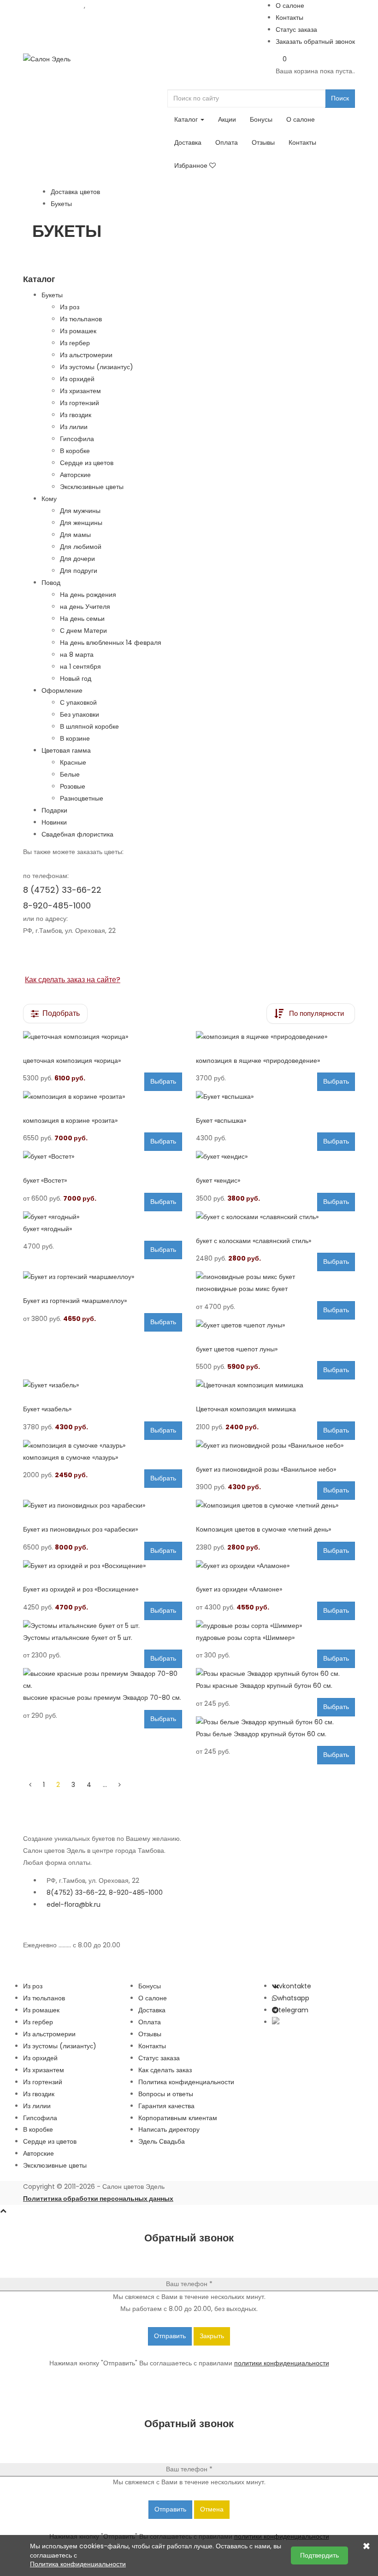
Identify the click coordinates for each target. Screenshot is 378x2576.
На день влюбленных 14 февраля (111, 643)
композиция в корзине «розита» (70, 1120)
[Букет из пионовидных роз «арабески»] (103, 1506)
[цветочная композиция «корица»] (103, 1037)
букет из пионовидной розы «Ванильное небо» (266, 1469)
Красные (73, 762)
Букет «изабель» (47, 1409)
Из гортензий (80, 403)
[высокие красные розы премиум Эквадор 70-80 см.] (103, 1680)
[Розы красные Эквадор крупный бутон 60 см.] (275, 1674)
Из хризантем (80, 391)
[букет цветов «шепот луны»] (275, 1326)
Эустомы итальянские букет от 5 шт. (78, 1638)
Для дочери (77, 559)
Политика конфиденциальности (186, 2082)
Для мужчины (80, 511)
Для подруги (79, 571)
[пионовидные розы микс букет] (275, 1277)
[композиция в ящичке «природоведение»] (275, 1037)
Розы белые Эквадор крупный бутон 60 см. (261, 1734)
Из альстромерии (86, 355)
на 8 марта (77, 654)
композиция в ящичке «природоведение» (258, 1061)
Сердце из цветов (87, 463)
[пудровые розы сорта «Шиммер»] (275, 1626)
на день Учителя (85, 607)
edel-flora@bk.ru (74, 1904)
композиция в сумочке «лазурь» (71, 1457)
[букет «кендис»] (275, 1157)
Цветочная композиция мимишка (246, 1409)
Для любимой (81, 547)
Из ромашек (78, 331)
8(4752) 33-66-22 (76, 1892)
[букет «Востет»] (103, 1157)
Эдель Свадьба (162, 2141)
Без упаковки (80, 714)
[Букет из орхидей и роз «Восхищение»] (103, 1566)
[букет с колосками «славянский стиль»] (275, 1217)
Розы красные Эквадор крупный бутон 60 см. (264, 1686)
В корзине (75, 738)
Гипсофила (77, 439)
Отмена (212, 2509)
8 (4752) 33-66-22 (53, 6)
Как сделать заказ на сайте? (73, 980)
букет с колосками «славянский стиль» (254, 1241)
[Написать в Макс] (276, 2022)
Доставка (188, 142)
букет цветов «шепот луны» (237, 1349)
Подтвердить (319, 2555)
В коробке (75, 451)
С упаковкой (78, 702)
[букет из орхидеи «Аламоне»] (275, 1566)
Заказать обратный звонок (315, 41)
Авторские (75, 475)
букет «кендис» (218, 1180)
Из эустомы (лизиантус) (97, 367)
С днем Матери (83, 631)
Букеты (52, 295)
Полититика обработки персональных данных (98, 2199)
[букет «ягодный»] (103, 1217)
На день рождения (88, 595)
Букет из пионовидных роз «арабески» (80, 1529)
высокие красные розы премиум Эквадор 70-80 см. (102, 1698)
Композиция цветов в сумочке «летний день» (263, 1529)
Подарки (54, 810)
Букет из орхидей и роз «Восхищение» (81, 1589)
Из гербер (75, 343)
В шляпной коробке (89, 726)
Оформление (62, 690)
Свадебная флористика (77, 834)
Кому (49, 499)
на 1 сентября (80, 666)
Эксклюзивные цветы (92, 487)
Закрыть (212, 2336)
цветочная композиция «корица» (72, 1061)
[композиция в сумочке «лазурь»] (103, 1446)
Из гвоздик (76, 415)
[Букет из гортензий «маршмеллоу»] (103, 1277)
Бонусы (261, 119)
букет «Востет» (45, 1180)
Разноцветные (82, 798)
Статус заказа (296, 29)
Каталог (187, 119)
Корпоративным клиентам (178, 2118)
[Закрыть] (366, 2547)
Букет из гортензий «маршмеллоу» (75, 1301)
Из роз (70, 307)
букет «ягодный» (47, 1229)
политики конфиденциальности (282, 2363)
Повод (51, 583)
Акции (227, 119)
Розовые (73, 786)
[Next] (120, 1785)
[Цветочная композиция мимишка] (275, 1385)
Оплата (227, 142)
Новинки (54, 822)
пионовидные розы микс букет (242, 1289)
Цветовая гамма (66, 750)
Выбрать (163, 1081)
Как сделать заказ (165, 2070)
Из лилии (74, 427)
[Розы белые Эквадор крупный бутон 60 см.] (275, 1722)
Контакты (289, 18)
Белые (70, 774)
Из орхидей (77, 379)
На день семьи (82, 619)
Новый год (76, 678)
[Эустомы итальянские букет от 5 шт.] (103, 1626)
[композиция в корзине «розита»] (103, 1097)
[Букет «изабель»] (103, 1385)
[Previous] (30, 1785)
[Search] (170, 83)
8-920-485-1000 (114, 6)
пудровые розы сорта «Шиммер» (245, 1638)
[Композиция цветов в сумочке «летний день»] (275, 1506)
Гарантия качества (166, 2106)
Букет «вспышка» (221, 1120)
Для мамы (75, 535)
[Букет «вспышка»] (275, 1097)
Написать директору (169, 2129)
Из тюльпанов (81, 319)
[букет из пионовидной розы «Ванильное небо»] (275, 1446)
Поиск (340, 98)
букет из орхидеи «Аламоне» (239, 1589)
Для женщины (81, 523)
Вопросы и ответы (166, 2094)
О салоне (290, 6)
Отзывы (263, 142)
